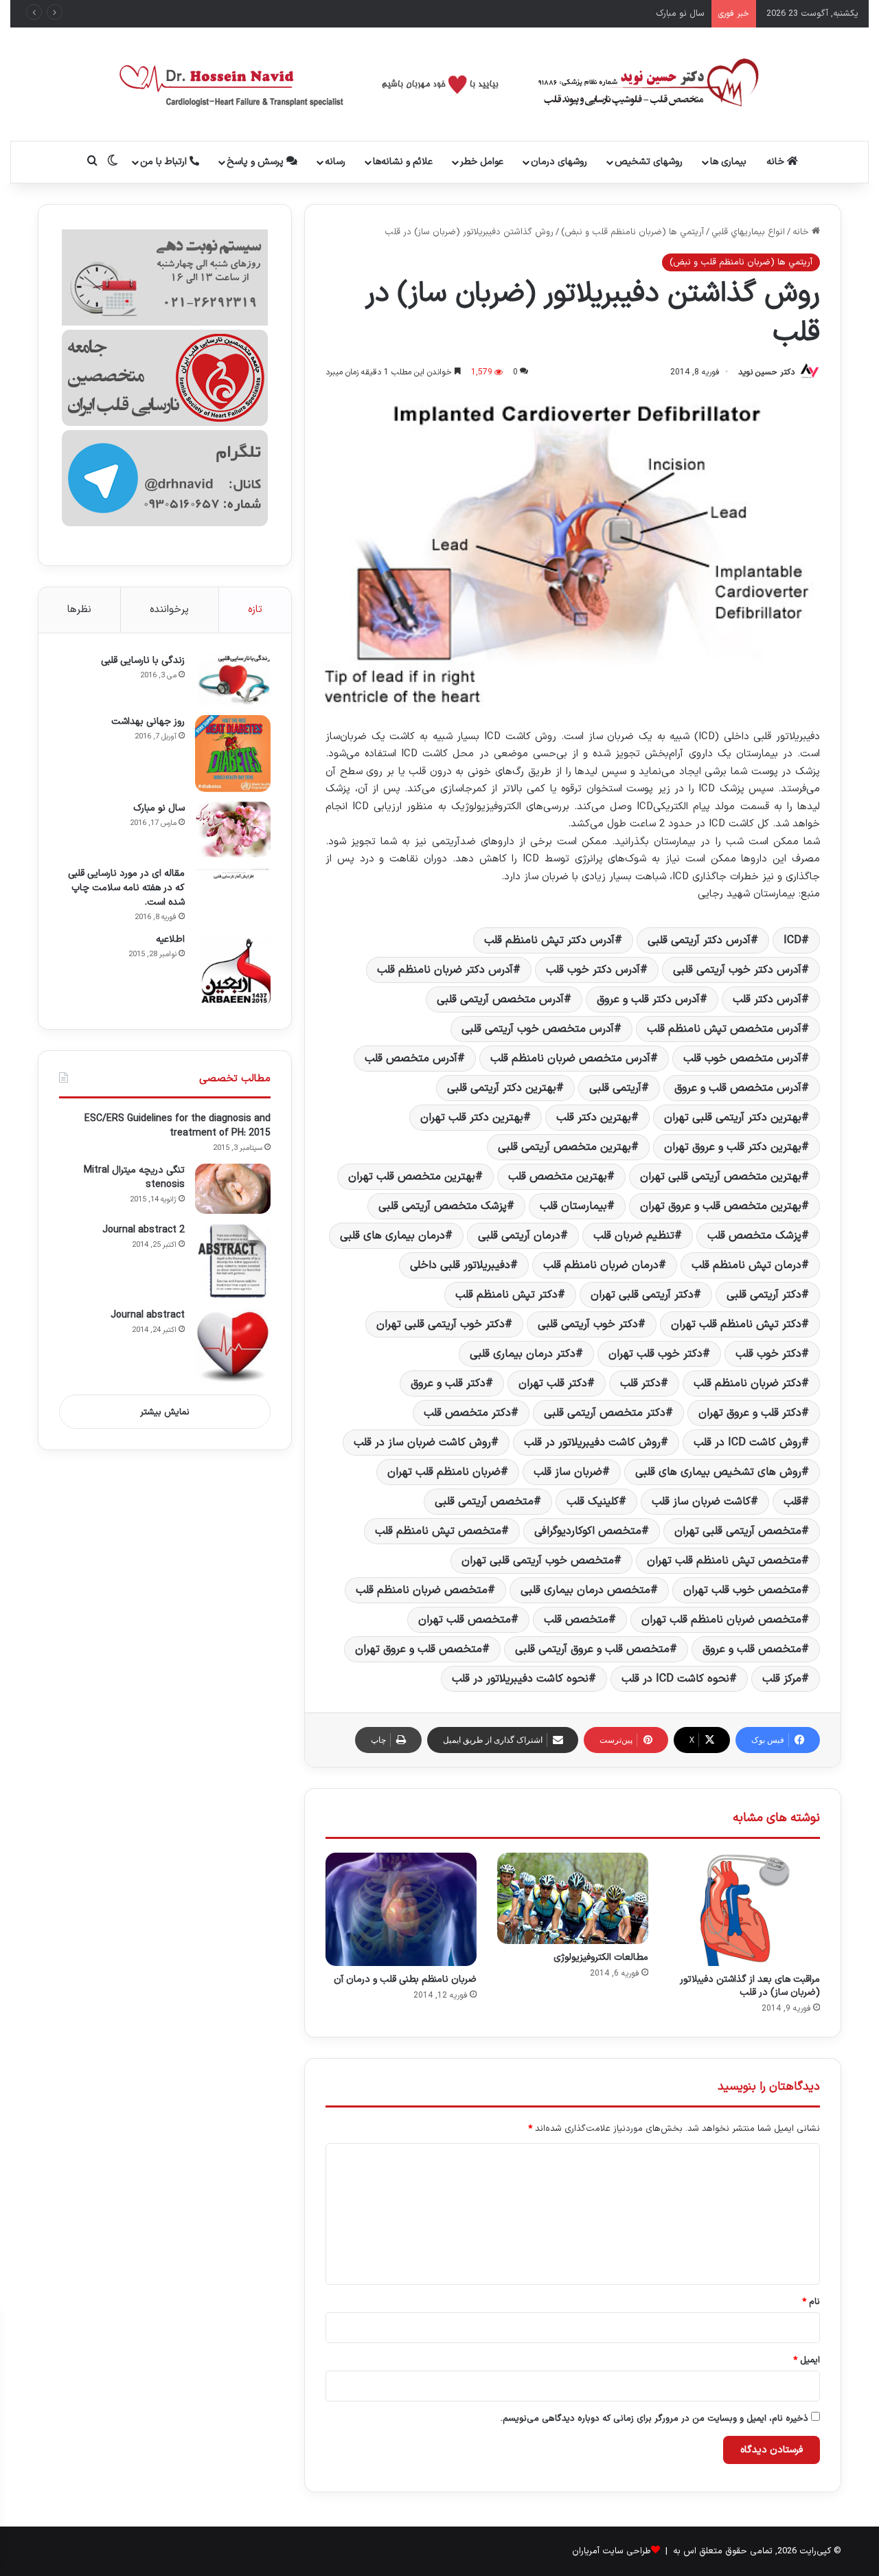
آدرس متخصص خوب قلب (742, 1059)
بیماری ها (728, 162)
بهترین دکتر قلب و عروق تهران (733, 1147)
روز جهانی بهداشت (148, 722)
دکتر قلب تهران (553, 1383)
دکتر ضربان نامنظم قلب (747, 1383)
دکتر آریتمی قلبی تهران (642, 1295)
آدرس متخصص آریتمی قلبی (500, 999)
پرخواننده (169, 610)
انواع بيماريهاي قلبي (748, 232)
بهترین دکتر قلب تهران (472, 1118)
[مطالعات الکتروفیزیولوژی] (573, 1898)
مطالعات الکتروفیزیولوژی (601, 1957)
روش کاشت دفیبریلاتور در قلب (592, 1443)
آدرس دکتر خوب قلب (593, 970)
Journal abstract (148, 1315)
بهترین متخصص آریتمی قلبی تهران (721, 1177)
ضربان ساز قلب (568, 1472)
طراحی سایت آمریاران (612, 2551)
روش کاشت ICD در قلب (747, 1443)
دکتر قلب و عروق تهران (750, 1413)
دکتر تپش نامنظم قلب (506, 1295)
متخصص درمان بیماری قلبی (585, 1590)
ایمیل (807, 2360)
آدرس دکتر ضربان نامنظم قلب (445, 970)
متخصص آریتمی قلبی (484, 1502)
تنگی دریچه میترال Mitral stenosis (134, 1177)
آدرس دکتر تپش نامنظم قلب (549, 940)
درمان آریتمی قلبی (519, 1236)
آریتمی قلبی (615, 1088)
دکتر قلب (640, 1383)
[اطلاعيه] (233, 971)
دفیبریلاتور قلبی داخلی (460, 1265)
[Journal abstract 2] (233, 1261)
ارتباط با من (165, 162)
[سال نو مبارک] (233, 829)
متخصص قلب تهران (465, 1620)
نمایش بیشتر (165, 1412)
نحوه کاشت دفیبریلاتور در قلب (520, 1679)
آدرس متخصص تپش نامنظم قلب (724, 1029)
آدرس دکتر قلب (767, 999)
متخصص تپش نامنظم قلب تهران (724, 1561)
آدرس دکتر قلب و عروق (648, 999)
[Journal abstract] (233, 1346)
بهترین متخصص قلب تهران (412, 1177)
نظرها (79, 610)
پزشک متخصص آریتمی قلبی (443, 1206)
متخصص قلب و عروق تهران (419, 1649)
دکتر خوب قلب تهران (655, 1354)
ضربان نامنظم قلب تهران (444, 1472)
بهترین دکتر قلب (594, 1118)
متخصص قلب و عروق (752, 1649)
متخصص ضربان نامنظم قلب (422, 1590)
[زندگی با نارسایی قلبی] (233, 680)
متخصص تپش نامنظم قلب (438, 1531)
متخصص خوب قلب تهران (742, 1590)
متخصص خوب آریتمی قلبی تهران (538, 1561)
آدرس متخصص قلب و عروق (738, 1088)
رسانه (335, 162)
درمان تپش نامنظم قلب (746, 1265)
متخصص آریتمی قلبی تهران (738, 1531)
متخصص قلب (576, 1620)
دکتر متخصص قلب (467, 1413)
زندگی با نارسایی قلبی (143, 660)
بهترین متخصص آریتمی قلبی (564, 1147)
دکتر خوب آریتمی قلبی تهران (441, 1324)
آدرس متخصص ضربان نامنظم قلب (570, 1059)
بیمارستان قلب (573, 1206)
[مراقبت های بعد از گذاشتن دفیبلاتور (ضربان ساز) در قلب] (744, 1909)
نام (811, 2302)
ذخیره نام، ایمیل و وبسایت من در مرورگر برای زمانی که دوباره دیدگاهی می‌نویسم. (654, 2419)
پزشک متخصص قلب (754, 1236)
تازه (255, 610)
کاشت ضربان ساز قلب (701, 1502)
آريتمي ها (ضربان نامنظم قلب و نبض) (632, 232)
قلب (792, 1502)
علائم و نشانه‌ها (403, 162)
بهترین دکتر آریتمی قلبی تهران (733, 1118)
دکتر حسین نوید (766, 372)
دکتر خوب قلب (768, 1354)
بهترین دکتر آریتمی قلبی (502, 1088)
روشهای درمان (559, 162)
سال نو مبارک (159, 808)
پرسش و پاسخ (256, 162)
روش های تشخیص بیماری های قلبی (718, 1472)
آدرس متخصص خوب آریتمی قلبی (538, 1029)
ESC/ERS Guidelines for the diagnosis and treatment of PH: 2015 (178, 1126)
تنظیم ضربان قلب (634, 1236)
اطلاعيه (170, 939)
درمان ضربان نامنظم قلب (601, 1265)
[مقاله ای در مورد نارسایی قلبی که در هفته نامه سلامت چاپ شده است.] (233, 873)
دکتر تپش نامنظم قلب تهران (736, 1324)
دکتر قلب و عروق (448, 1383)
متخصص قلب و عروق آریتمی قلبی (592, 1649)
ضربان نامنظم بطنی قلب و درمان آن (405, 1979)
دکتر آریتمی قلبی (764, 1295)
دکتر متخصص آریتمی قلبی (605, 1413)
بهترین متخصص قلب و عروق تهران (721, 1206)
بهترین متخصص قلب (558, 1177)
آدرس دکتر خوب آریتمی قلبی (737, 970)
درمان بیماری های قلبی (392, 1236)
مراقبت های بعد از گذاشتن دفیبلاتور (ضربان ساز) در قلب (750, 1986)
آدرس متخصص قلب (411, 1059)
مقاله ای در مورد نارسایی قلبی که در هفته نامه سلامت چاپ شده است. (126, 888)
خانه (777, 162)
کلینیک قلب (593, 1502)
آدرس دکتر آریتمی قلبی (699, 940)
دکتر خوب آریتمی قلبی (588, 1324)
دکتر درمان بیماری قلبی (523, 1354)
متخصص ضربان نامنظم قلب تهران (721, 1620)
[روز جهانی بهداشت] (233, 754)
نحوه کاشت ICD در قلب (675, 1679)
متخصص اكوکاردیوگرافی (588, 1531)
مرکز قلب (782, 1679)
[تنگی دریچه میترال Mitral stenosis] (233, 1189)
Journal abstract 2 (144, 1230)
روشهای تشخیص (649, 162)
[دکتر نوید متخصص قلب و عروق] (440, 84)
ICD (792, 940)
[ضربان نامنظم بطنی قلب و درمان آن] (401, 1909)
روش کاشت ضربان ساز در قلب (422, 1443)
